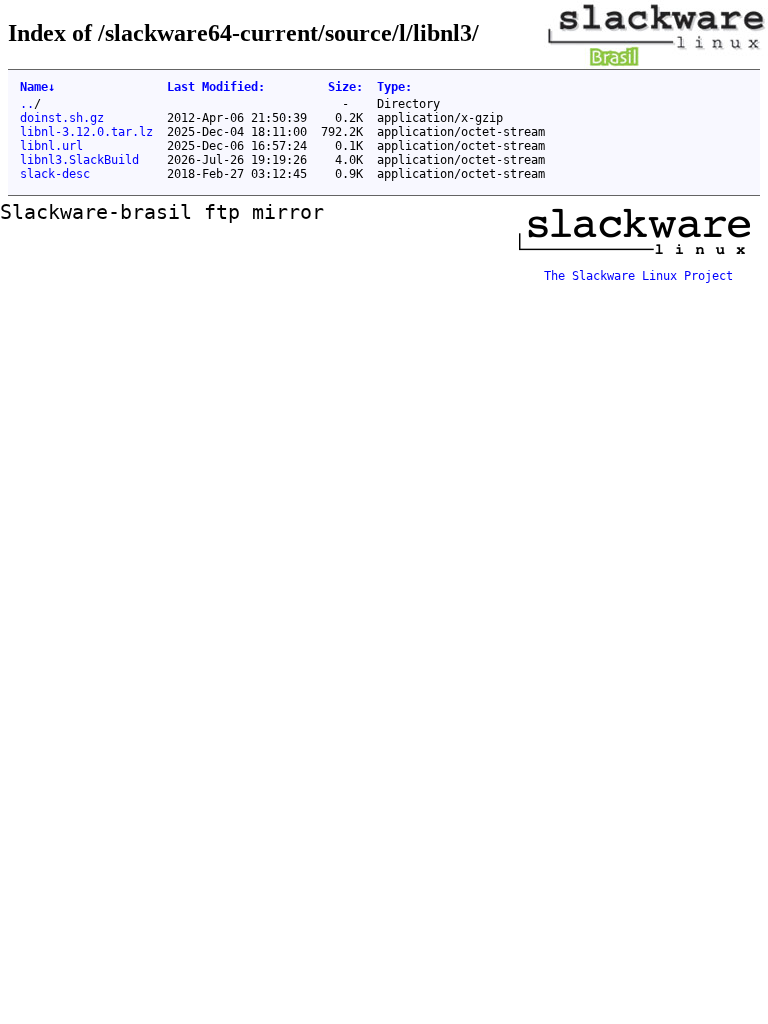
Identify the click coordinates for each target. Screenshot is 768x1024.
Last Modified (216, 87)
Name (37, 87)
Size (345, 87)
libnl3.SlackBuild (79, 160)
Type (394, 87)
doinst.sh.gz (62, 118)
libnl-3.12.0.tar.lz (86, 132)
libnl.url (51, 146)
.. (27, 104)
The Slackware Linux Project (638, 276)
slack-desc (55, 174)
